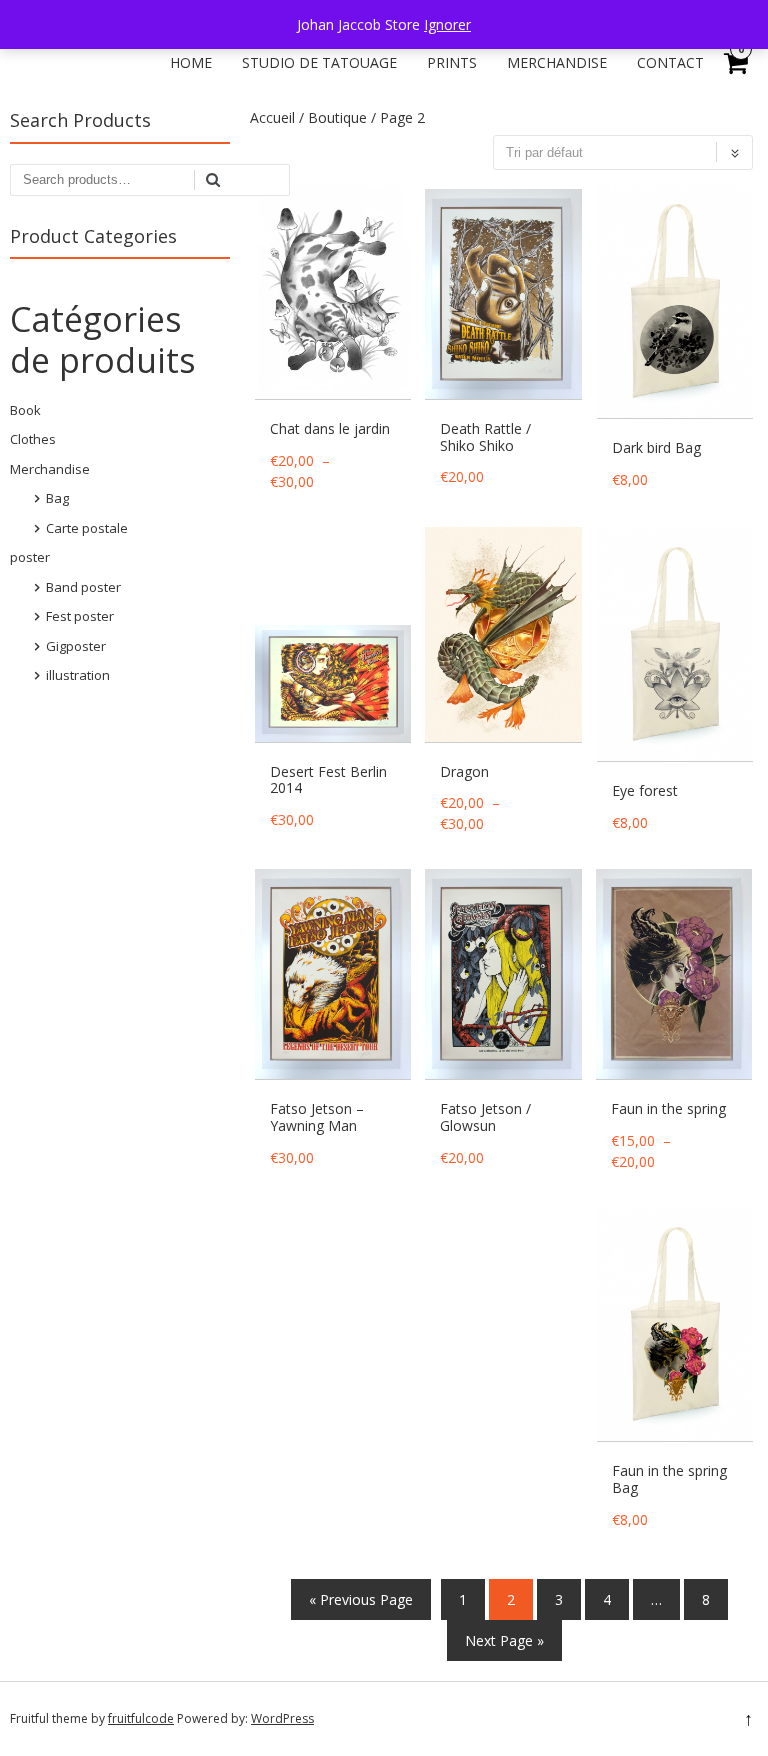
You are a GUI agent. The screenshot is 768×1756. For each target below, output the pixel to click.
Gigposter (76, 646)
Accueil (272, 117)
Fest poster (80, 616)
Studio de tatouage (319, 62)
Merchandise (557, 62)
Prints (452, 62)
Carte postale (87, 528)
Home (191, 62)
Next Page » (504, 1640)
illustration (78, 675)
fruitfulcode (141, 1718)
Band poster (83, 587)
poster (30, 557)
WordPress (282, 1718)
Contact (670, 62)
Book (25, 410)
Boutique (337, 117)
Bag (57, 498)
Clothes (33, 439)
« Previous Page (361, 1599)
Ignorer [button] (447, 24)
